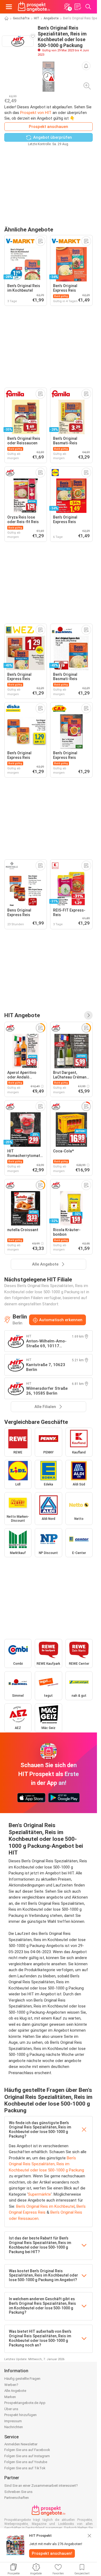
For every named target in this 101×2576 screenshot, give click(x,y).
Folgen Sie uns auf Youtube (26, 2462)
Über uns (11, 2409)
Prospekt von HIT (36, 113)
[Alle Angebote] (88, 1015)
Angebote (51, 18)
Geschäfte (21, 18)
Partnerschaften (17, 2498)
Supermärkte (39, 2194)
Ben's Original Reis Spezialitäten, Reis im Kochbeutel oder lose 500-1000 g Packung (46, 2164)
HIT (37, 18)
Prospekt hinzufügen (20, 2415)
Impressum (13, 2421)
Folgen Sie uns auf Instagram (27, 2456)
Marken (10, 2397)
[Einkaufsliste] (78, 7)
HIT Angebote (22, 1015)
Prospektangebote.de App (25, 2403)
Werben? (11, 2385)
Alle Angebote (15, 2391)
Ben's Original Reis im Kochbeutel (45, 2206)
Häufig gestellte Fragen (22, 2379)
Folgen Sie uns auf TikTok (25, 2468)
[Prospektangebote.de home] (34, 7)
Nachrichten (14, 2427)
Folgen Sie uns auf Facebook (27, 2450)
